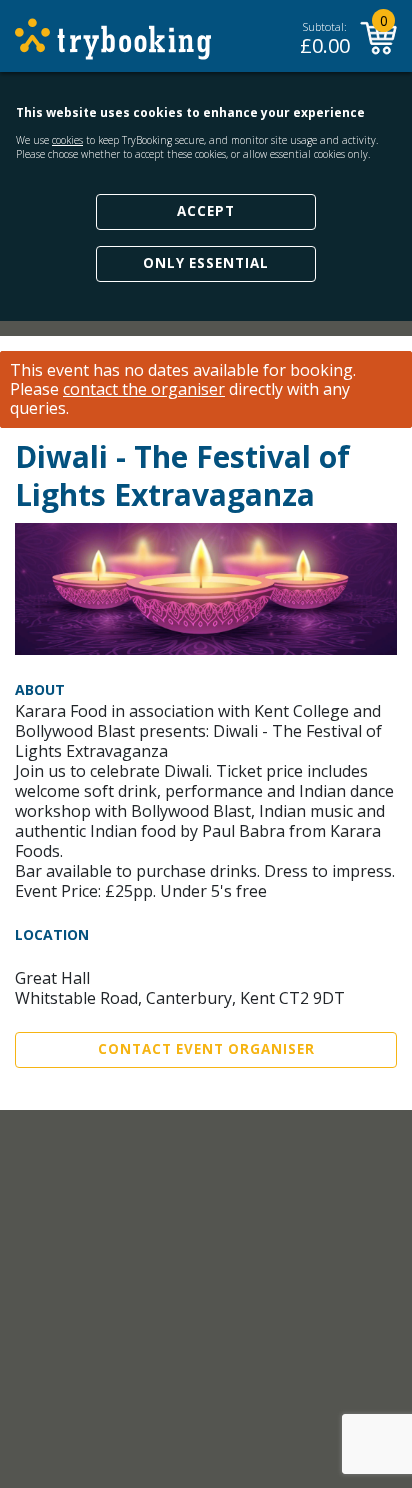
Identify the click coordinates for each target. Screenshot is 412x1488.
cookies (67, 140)
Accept (206, 211)
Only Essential (206, 263)
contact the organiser (144, 389)
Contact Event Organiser (206, 1049)
